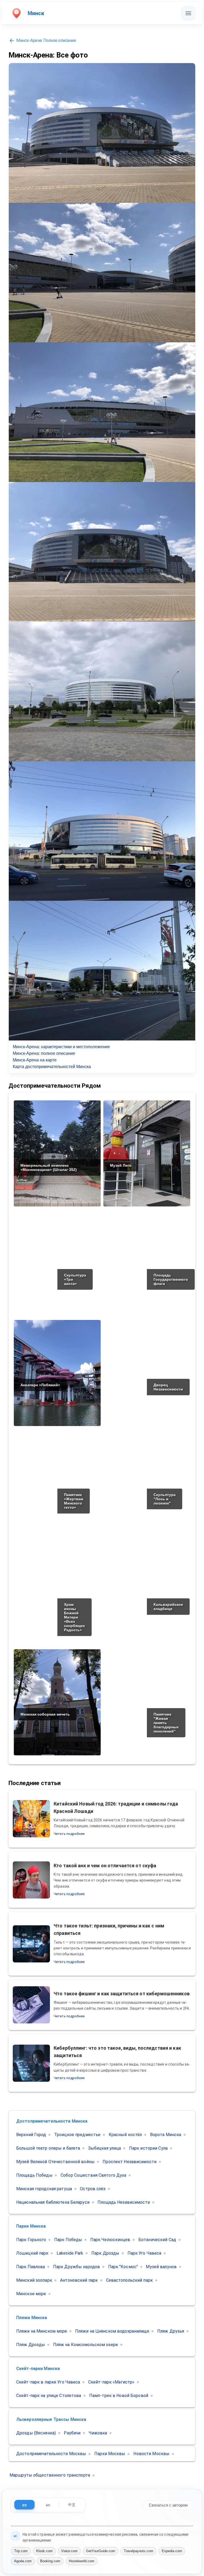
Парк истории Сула (148, 2148)
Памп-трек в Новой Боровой (119, 2396)
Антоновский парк (79, 2280)
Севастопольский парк (129, 2280)
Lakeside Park (70, 2253)
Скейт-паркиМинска (38, 2369)
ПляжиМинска (32, 2318)
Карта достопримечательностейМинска (52, 1067)
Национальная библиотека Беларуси (53, 2202)
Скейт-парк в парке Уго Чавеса (48, 2382)
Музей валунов (161, 2267)
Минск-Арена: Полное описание (46, 40)
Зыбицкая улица (105, 2148)
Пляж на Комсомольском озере (86, 2345)
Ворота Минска (166, 2135)
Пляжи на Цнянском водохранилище (112, 2331)
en (48, 2505)
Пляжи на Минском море (42, 2331)
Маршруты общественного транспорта (50, 2475)
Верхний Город (31, 2135)
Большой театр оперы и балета (48, 2148)
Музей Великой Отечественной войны (55, 2162)
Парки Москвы (110, 2454)
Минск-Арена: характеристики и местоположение (61, 1047)
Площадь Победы (34, 2175)
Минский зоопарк (34, 2280)
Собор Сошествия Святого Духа (93, 2175)
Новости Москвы (151, 2454)
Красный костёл (125, 2135)
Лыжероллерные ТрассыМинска (51, 2419)
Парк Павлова (31, 2267)
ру (25, 2505)
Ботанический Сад (157, 2240)
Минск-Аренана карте (35, 1060)
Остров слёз (93, 2189)
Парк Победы (68, 2240)
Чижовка (98, 2433)
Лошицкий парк (32, 2253)
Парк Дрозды (105, 2253)
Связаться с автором (168, 2505)
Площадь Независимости (124, 2202)
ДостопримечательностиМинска (52, 2121)
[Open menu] (188, 13)
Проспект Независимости (129, 2162)
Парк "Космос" (123, 2267)
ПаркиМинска (31, 2226)
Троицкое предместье (77, 2135)
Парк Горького (31, 2240)
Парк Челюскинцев (110, 2240)
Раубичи (72, 2433)
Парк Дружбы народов (76, 2267)
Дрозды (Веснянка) (36, 2433)
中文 (72, 2505)
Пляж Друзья (171, 2331)
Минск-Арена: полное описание (44, 1053)
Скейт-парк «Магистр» (111, 2382)
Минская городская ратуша (44, 2189)
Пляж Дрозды (31, 2345)
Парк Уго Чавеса (144, 2253)
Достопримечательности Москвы (51, 2454)
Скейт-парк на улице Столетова (49, 2396)
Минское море (31, 2294)
